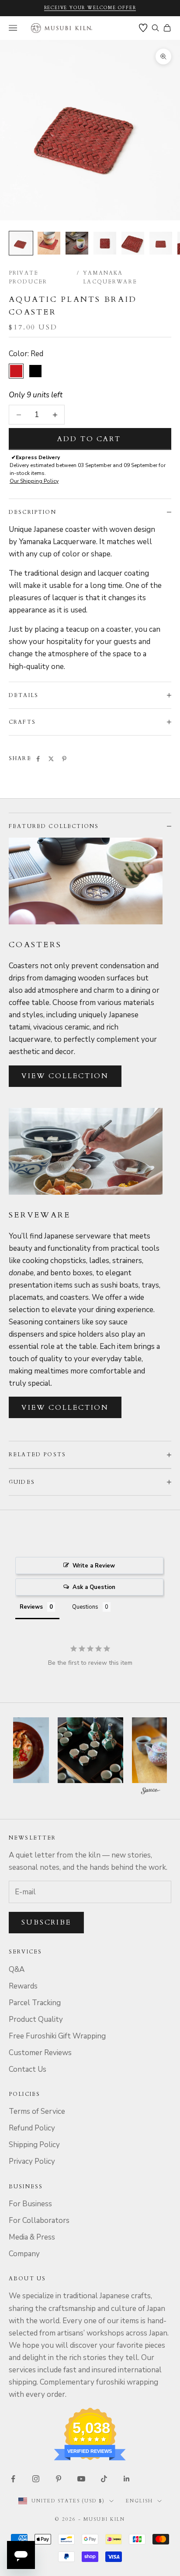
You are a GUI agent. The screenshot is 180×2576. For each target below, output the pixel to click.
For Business (30, 2204)
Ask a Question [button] (94, 1587)
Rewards (23, 1986)
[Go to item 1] (21, 243)
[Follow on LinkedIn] (127, 2479)
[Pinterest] (64, 759)
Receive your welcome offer (90, 8)
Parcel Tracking (35, 2003)
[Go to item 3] (77, 243)
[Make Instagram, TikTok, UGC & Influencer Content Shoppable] (151, 1792)
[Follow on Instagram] (36, 2479)
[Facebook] (38, 759)
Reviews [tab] (31, 1607)
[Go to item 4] (105, 243)
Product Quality (36, 2019)
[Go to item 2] (49, 243)
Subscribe (46, 1922)
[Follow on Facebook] (13, 2479)
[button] (90, 1750)
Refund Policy (32, 2128)
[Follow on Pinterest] (59, 2479)
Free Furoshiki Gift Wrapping (57, 2036)
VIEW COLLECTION (65, 1076)
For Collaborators (39, 2220)
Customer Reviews (40, 2053)
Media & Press (32, 2237)
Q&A (17, 1969)
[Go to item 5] (133, 243)
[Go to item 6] (161, 243)
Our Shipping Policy (34, 481)
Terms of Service (37, 2111)
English (139, 2501)
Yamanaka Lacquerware (110, 277)
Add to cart (89, 439)
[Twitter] (51, 759)
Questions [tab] (85, 1607)
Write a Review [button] (94, 1566)
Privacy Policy (32, 2161)
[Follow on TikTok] (104, 2479)
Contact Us (28, 2069)
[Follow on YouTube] (81, 2479)
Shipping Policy (34, 2145)
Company (24, 2254)
